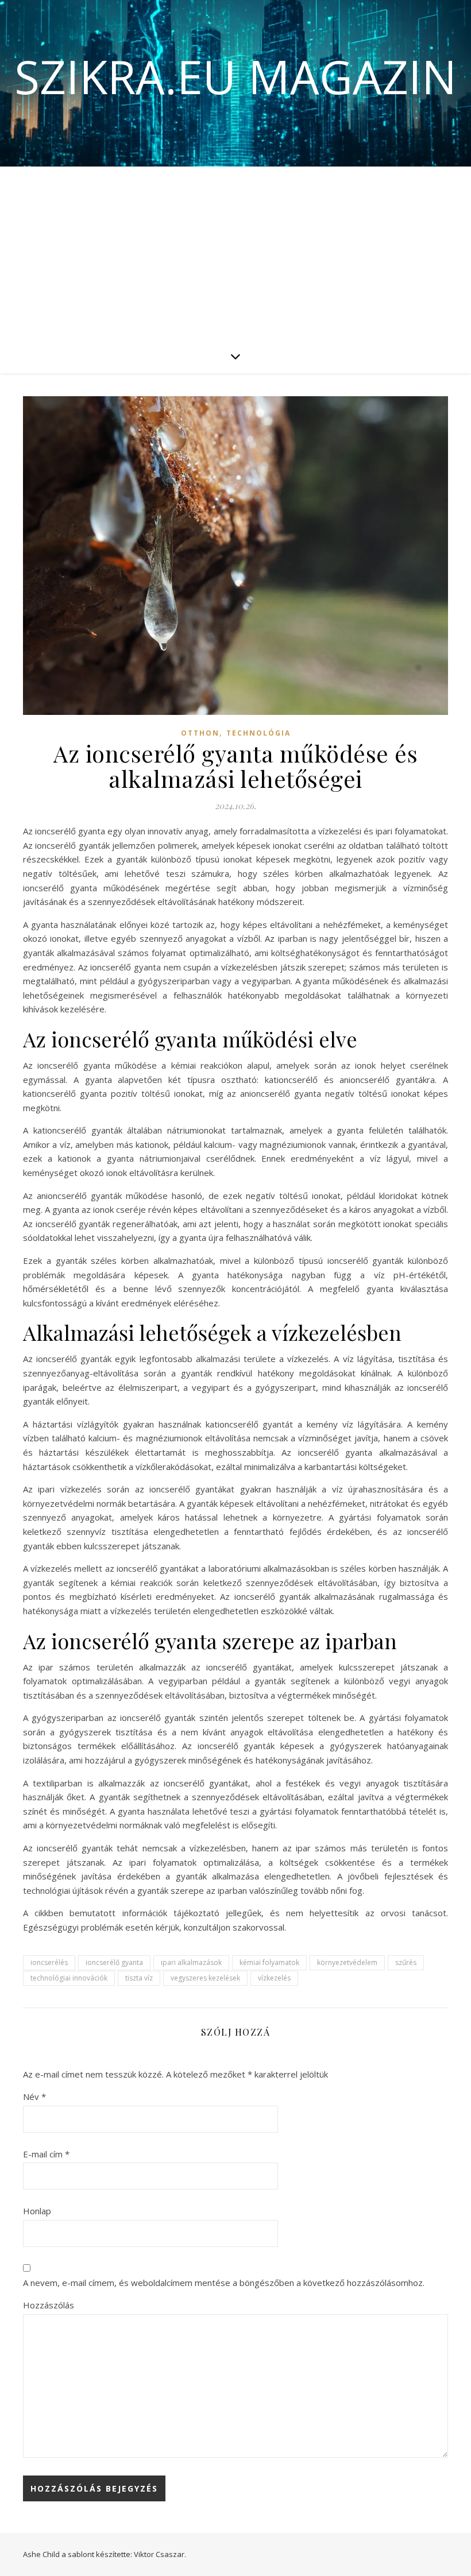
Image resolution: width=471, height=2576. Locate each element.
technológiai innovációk (69, 1978)
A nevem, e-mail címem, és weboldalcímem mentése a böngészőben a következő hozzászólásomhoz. (224, 2283)
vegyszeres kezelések (205, 1978)
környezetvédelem (347, 1962)
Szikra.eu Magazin (235, 76)
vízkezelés (274, 1978)
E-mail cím (46, 2154)
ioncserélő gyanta (114, 1962)
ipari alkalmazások (191, 1962)
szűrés (406, 1962)
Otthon (200, 733)
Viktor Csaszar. (160, 2554)
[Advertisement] (235, 253)
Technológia (258, 733)
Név (34, 2097)
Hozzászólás (49, 2305)
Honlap (37, 2211)
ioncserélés (49, 1962)
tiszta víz (139, 1978)
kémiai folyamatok (269, 1962)
